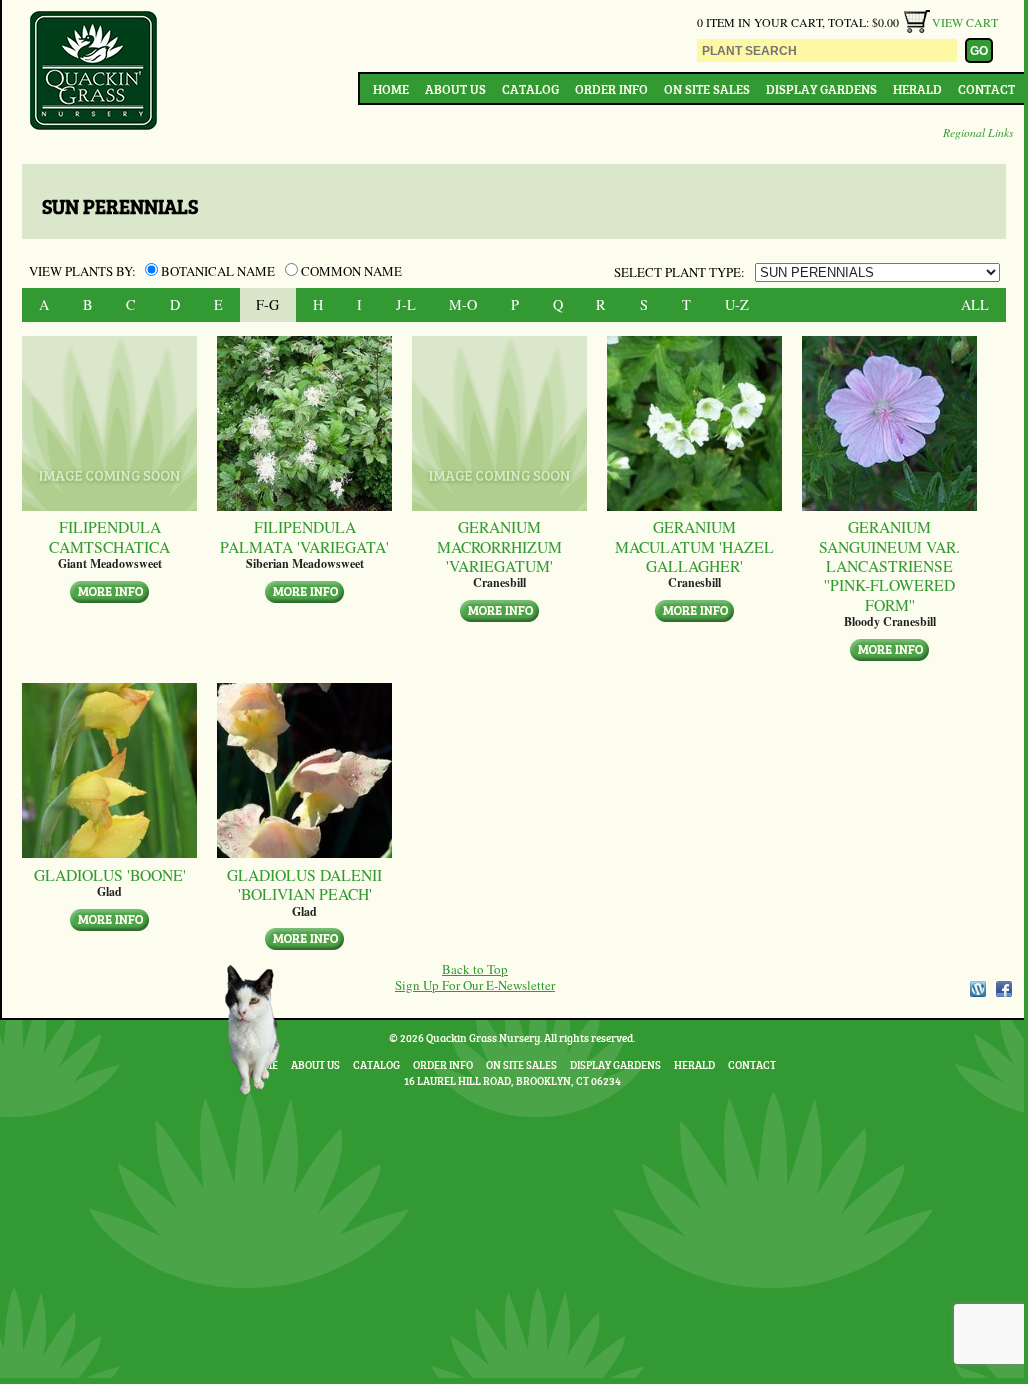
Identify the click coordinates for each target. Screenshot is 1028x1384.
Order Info (611, 89)
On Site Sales (707, 89)
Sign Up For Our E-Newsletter (475, 985)
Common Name (350, 271)
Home (391, 89)
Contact (986, 89)
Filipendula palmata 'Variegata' (304, 536)
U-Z (737, 304)
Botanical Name (218, 271)
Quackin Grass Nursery (94, 72)
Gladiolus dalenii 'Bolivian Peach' (304, 884)
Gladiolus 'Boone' (110, 874)
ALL (975, 304)
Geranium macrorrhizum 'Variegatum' (499, 546)
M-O (463, 304)
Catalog (530, 89)
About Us (455, 89)
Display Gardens (821, 89)
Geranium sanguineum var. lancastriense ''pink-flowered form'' (889, 565)
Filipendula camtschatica (109, 536)
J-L (406, 304)
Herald (917, 89)
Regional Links (978, 132)
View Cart (965, 22)
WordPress (977, 989)
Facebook (1004, 989)
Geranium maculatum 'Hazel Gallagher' (694, 546)
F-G (267, 304)
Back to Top (475, 969)
